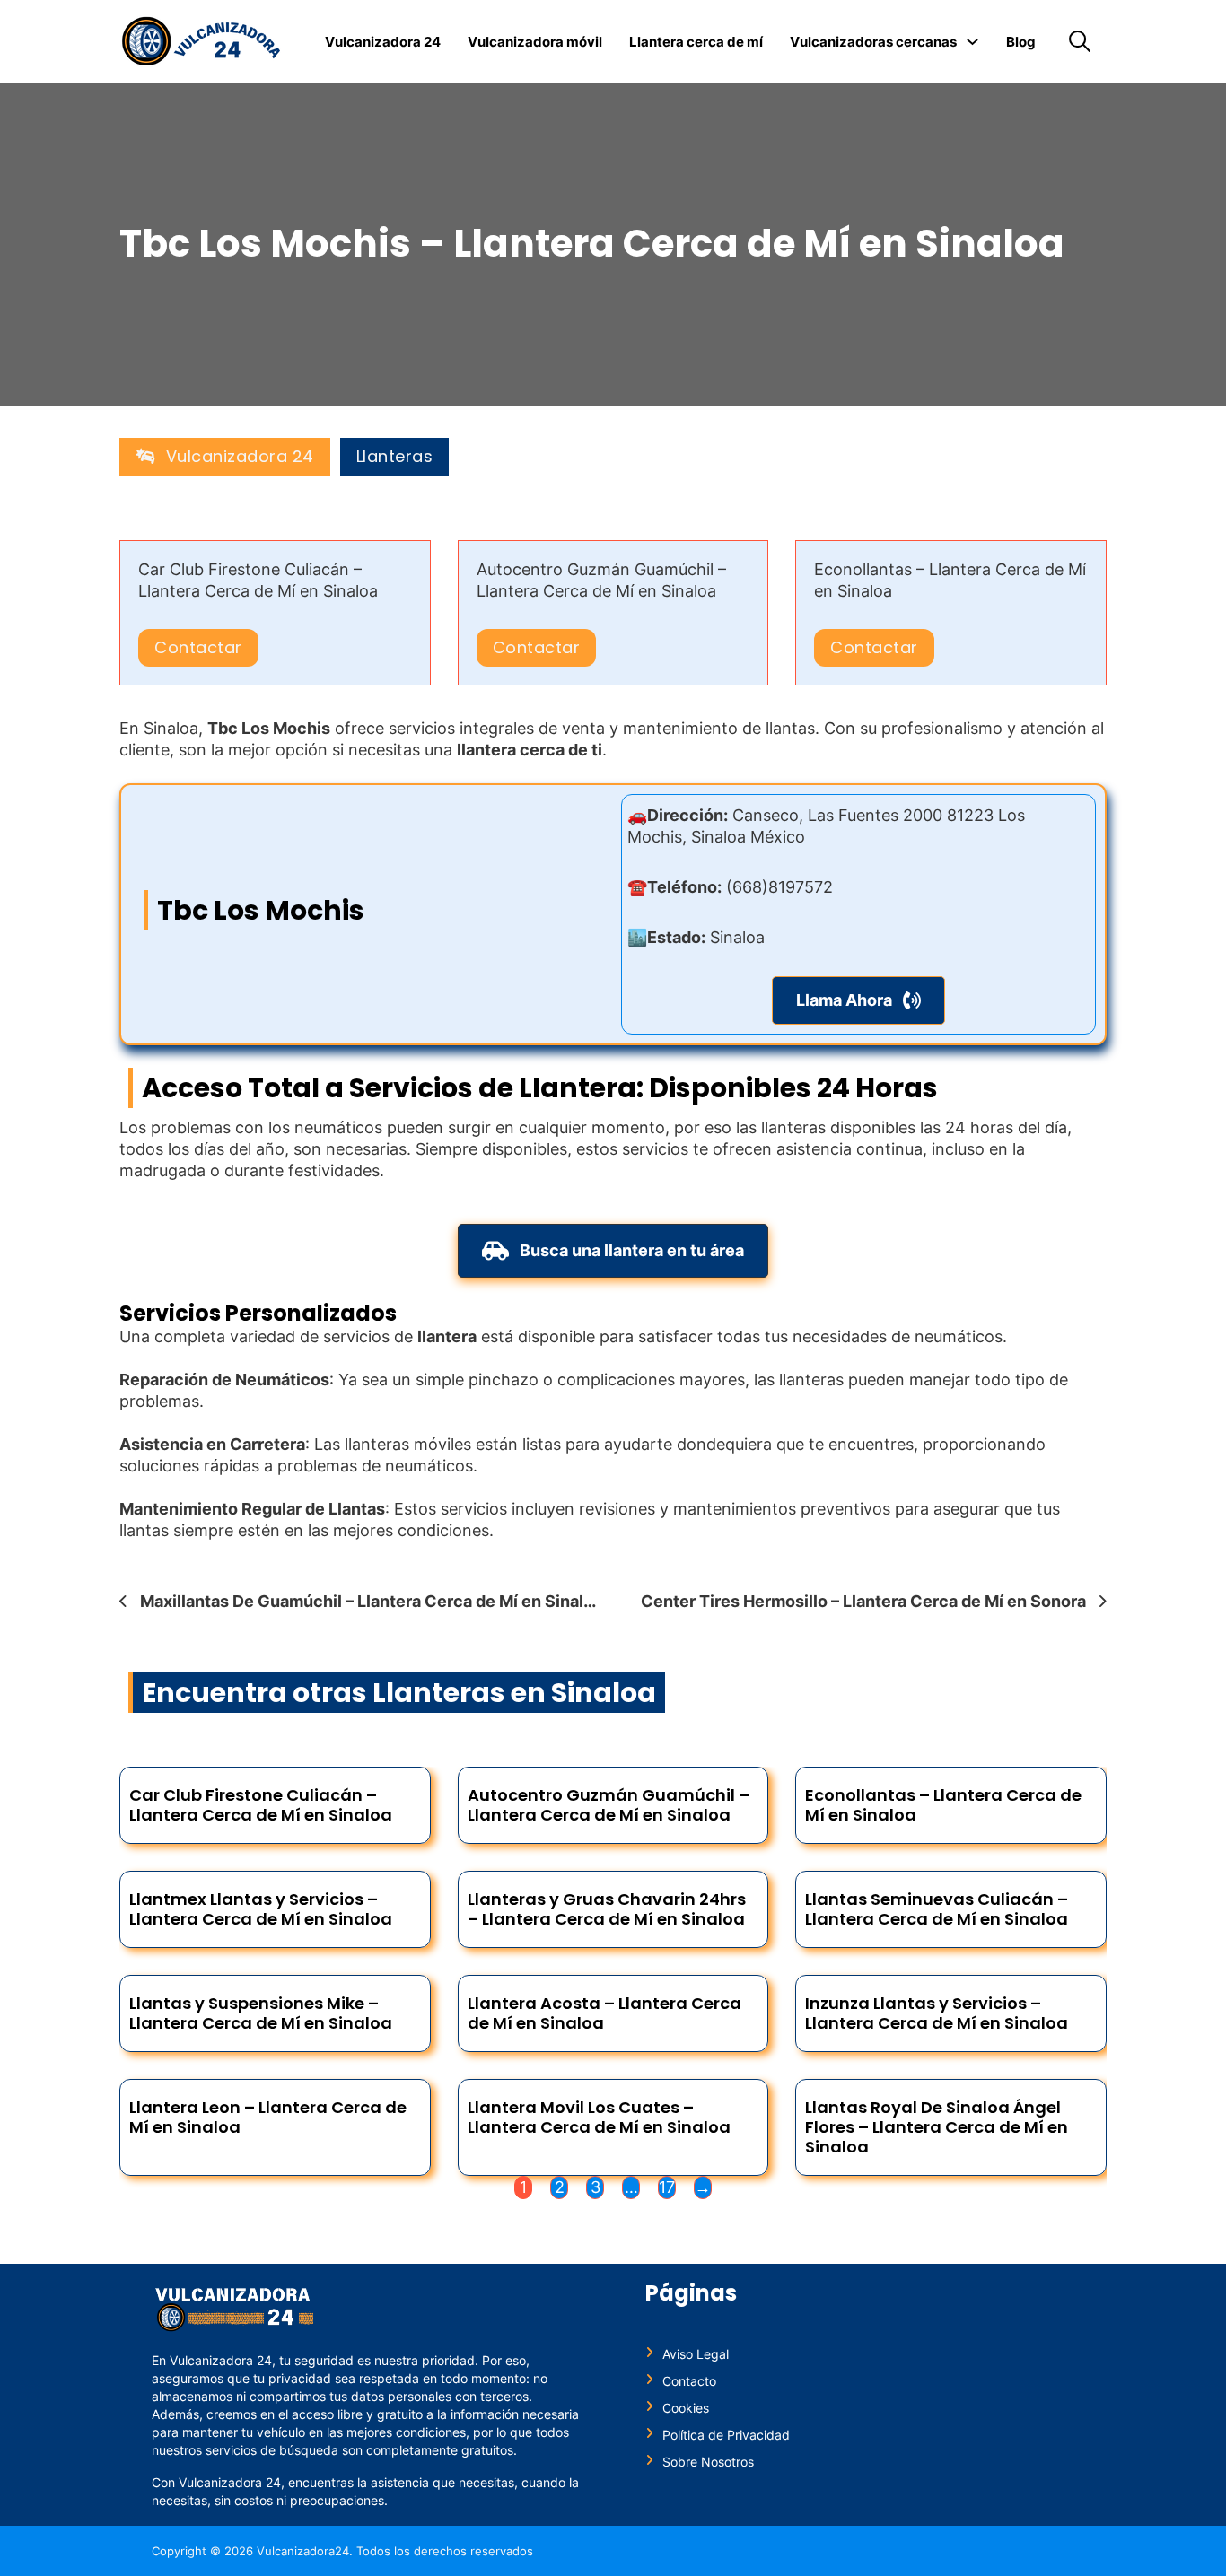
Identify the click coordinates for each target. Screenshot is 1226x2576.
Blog (1021, 42)
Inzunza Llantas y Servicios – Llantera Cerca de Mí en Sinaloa (937, 2013)
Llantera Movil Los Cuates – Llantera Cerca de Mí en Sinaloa (599, 2117)
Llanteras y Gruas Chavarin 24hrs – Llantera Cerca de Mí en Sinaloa (607, 1909)
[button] (858, 1000)
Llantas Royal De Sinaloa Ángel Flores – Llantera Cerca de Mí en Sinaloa (937, 2127)
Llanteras (395, 457)
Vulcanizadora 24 (383, 42)
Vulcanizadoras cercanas (873, 42)
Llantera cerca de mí (696, 42)
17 (667, 2187)
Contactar (198, 647)
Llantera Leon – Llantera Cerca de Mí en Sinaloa (268, 2117)
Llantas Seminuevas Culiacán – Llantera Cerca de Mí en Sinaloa (937, 1909)
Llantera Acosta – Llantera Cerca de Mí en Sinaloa (604, 2013)
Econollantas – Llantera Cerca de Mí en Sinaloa (943, 1805)
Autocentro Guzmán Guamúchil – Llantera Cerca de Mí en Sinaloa (609, 1805)
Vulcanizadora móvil (535, 42)
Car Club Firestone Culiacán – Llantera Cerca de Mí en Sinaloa (261, 1805)
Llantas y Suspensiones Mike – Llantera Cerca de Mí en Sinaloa (261, 2013)
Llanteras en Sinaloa (514, 1693)
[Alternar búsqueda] (1080, 41)
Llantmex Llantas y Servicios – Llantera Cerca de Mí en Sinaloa (261, 1909)
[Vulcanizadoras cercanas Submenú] (972, 42)
